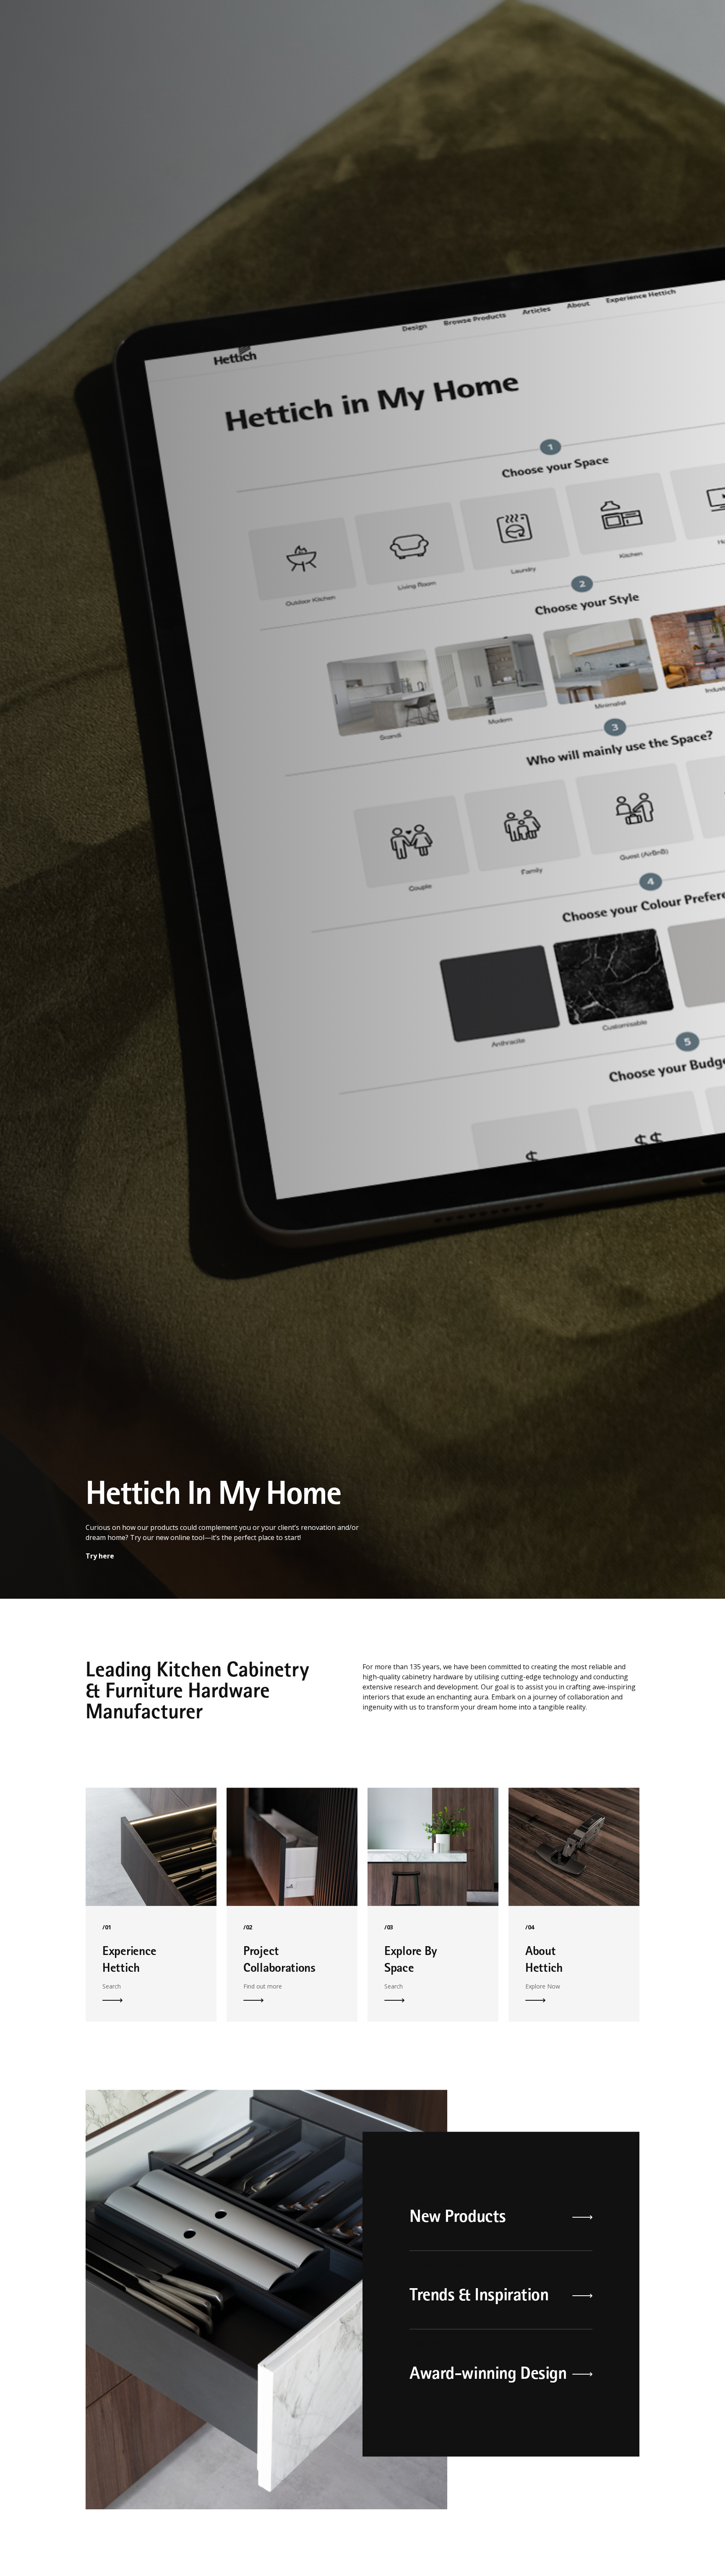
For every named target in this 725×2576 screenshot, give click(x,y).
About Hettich (574, 1898)
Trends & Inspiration (442, 2316)
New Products (432, 2254)
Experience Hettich (151, 1898)
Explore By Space (433, 1898)
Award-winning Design (445, 2394)
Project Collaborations (292, 1898)
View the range (111, 1608)
